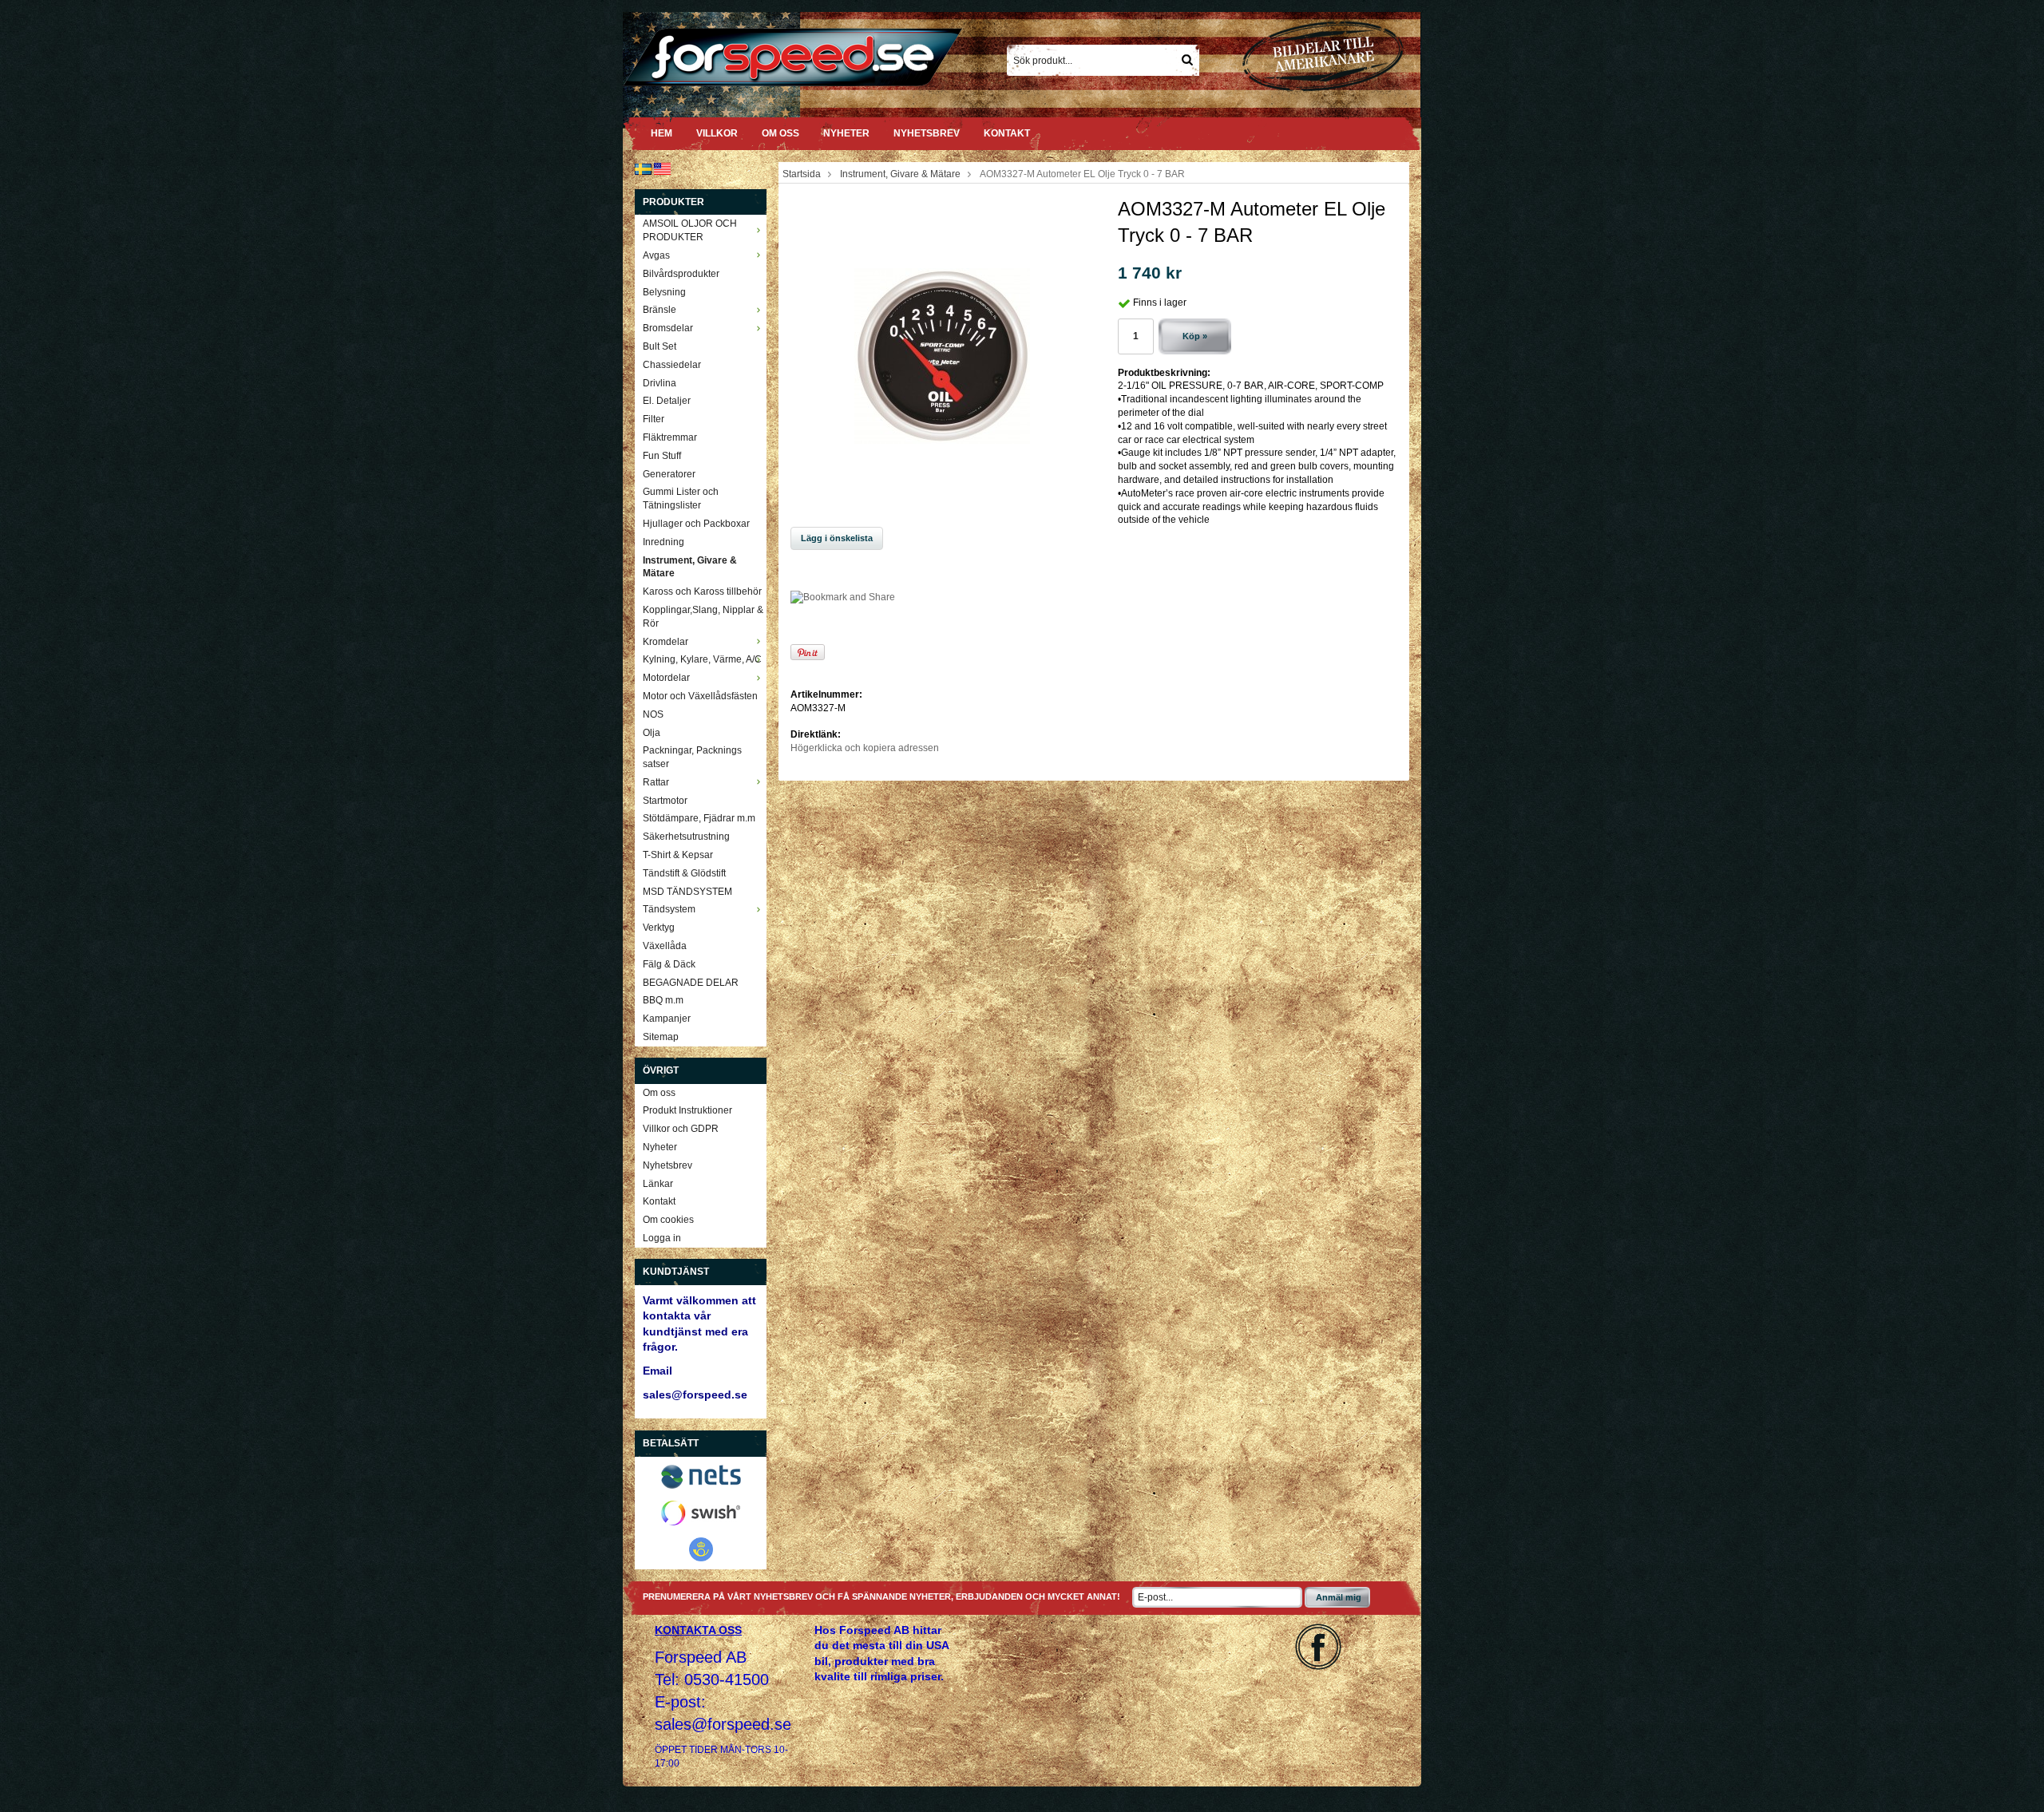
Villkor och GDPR (681, 1129)
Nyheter (846, 133)
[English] (662, 168)
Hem (662, 133)
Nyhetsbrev (927, 133)
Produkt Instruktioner (687, 1110)
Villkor (717, 133)
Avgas (656, 255)
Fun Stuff (662, 456)
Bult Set (660, 346)
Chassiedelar (672, 365)
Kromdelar (665, 642)
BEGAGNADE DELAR (691, 983)
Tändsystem (669, 909)
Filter (654, 419)
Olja (652, 733)
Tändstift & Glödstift (684, 873)
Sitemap (661, 1037)
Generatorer (669, 474)
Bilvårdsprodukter (681, 274)
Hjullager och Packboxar (696, 524)
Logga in (662, 1238)
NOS (653, 714)
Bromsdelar (668, 328)
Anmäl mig (1339, 1597)
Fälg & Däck (669, 964)
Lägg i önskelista (837, 538)
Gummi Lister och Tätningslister (681, 498)
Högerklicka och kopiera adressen (865, 748)
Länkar (658, 1184)
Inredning (664, 542)
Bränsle (660, 310)
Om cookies (668, 1220)
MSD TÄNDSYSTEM (687, 892)
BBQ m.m (663, 1000)
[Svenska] (643, 168)
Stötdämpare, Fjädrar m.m (699, 818)
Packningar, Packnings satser (692, 757)
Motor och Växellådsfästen (700, 696)
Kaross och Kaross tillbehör (702, 591)
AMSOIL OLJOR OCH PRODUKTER (690, 230)
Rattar (656, 782)
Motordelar (666, 678)
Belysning (664, 292)
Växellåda (665, 946)
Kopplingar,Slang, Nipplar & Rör (703, 617)
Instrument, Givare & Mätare (690, 567)
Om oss (780, 133)
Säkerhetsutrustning (686, 837)
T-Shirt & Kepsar (678, 855)
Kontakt (1007, 133)
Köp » (1195, 336)
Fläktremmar (670, 437)
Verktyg (659, 928)
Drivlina (660, 383)
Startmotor (665, 801)
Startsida (802, 174)
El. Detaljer (667, 401)
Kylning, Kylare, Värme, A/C (702, 659)
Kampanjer (667, 1019)
